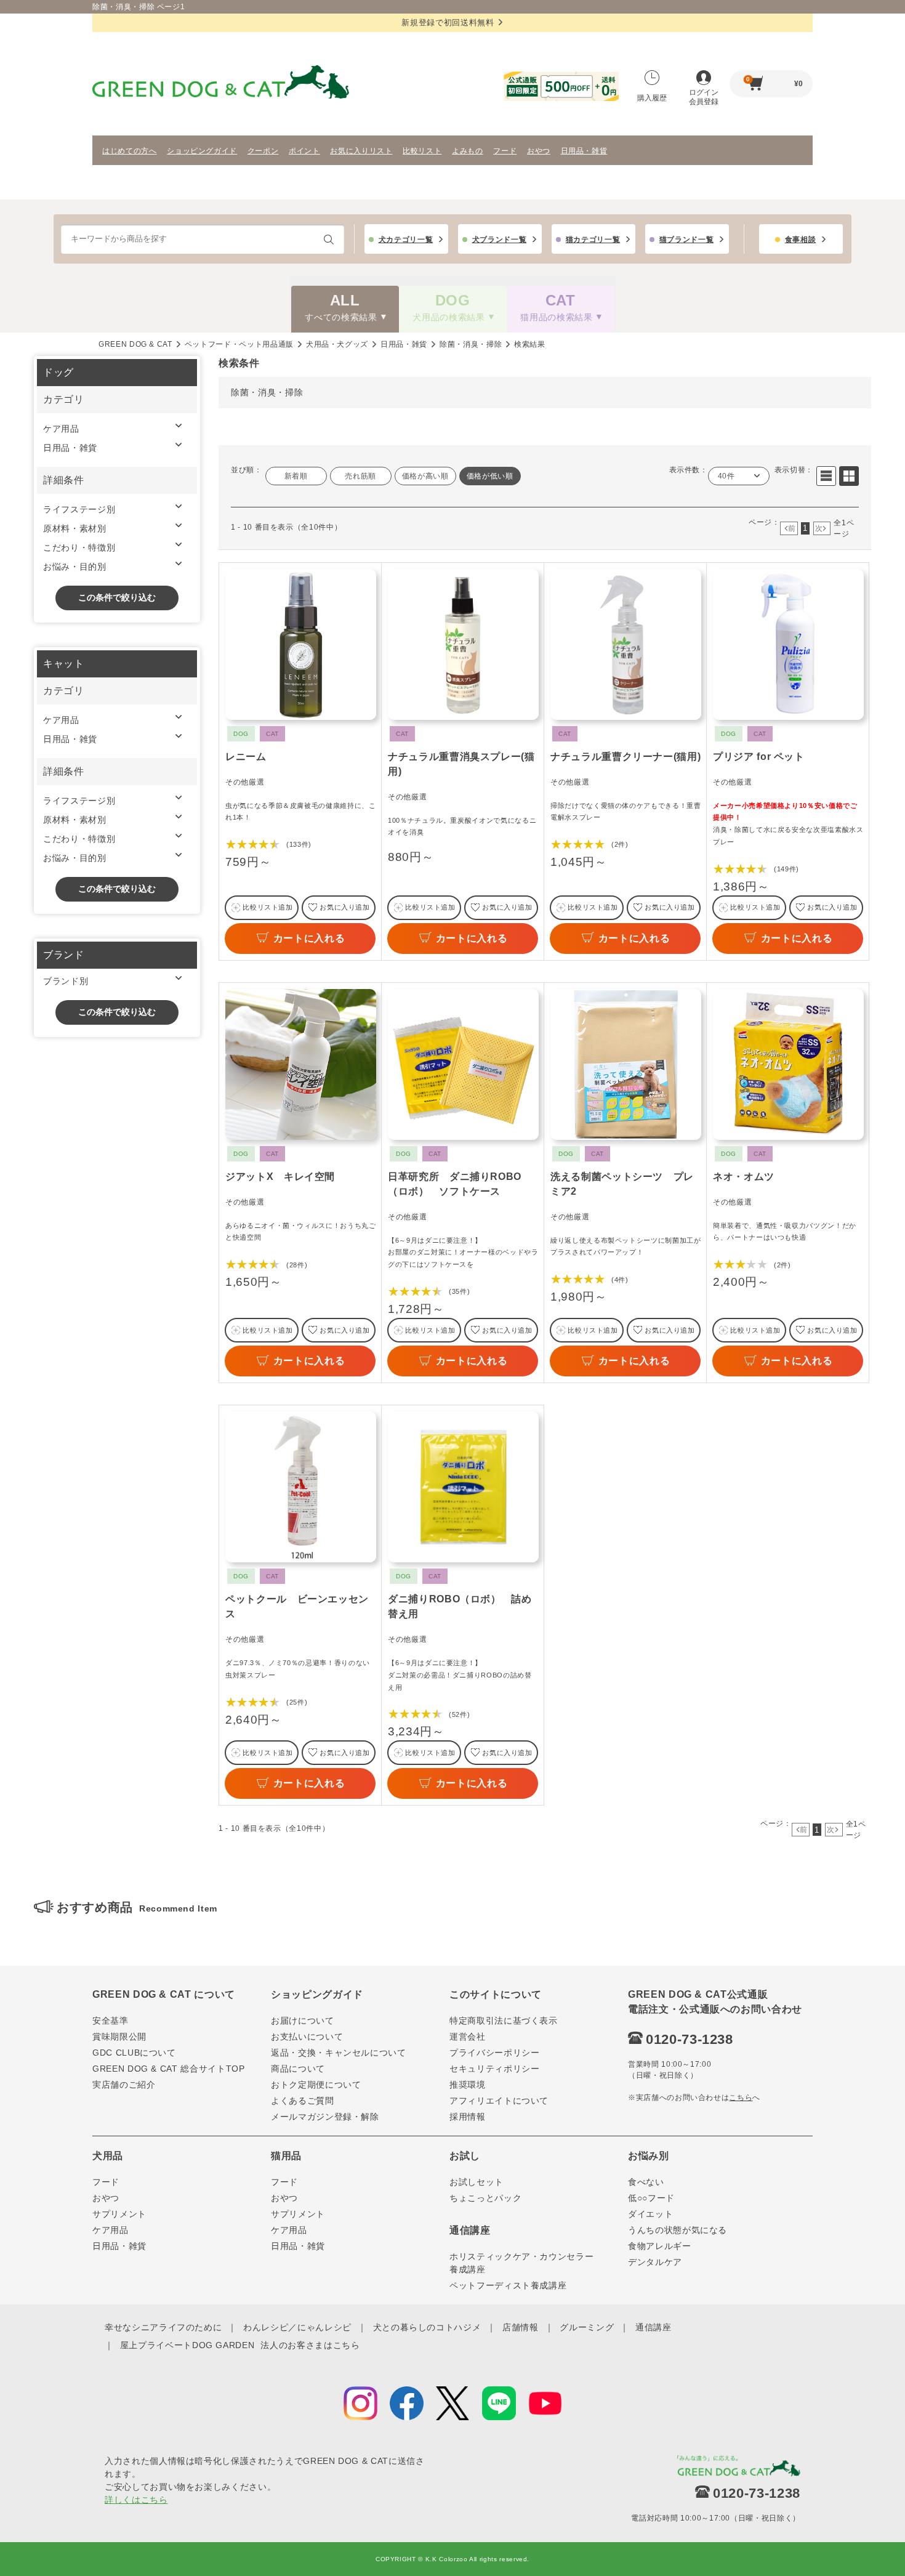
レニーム (246, 757)
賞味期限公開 (119, 2037)
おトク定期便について (316, 2085)
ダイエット (650, 2214)
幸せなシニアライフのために (163, 2327)
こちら (741, 2098)
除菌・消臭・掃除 (471, 344)
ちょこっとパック (485, 2198)
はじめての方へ (130, 151)
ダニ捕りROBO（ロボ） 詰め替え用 (460, 1606)
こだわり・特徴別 (79, 547)
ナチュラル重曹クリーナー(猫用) (625, 757)
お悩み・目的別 (75, 567)
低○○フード (651, 2198)
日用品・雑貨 (584, 151)
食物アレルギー (660, 2246)
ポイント (304, 151)
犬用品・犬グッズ (337, 344)
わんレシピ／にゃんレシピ (297, 2327)
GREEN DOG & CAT (135, 344)
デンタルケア (655, 2262)
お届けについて (303, 2021)
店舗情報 (521, 2327)
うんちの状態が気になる (678, 2230)
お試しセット (477, 2182)
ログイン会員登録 (704, 97)
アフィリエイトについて (499, 2101)
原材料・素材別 (75, 528)
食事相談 (801, 240)
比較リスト (422, 151)
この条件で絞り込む (117, 597)
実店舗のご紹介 (124, 2085)
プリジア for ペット (759, 757)
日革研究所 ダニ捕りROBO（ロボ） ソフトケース (455, 1184)
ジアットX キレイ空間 (280, 1177)
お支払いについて (307, 2037)
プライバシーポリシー (495, 2053)
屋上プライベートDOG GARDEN (187, 2345)
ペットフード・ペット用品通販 (239, 344)
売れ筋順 (360, 476)
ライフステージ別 (79, 509)
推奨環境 (468, 2085)
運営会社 (468, 2037)
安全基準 (111, 2021)
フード (505, 151)
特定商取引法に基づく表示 (504, 2021)
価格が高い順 (425, 476)
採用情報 (468, 2117)
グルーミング (587, 2327)
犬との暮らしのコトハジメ (427, 2327)
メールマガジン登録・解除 (325, 2117)
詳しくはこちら (136, 2500)
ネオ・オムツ (744, 1177)
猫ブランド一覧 (687, 240)
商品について (298, 2069)
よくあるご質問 (303, 2101)
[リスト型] (826, 476)
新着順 (296, 476)
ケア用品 (61, 429)
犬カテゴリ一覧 (406, 240)
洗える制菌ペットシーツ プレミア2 (622, 1184)
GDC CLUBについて (134, 2053)
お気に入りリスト (361, 151)
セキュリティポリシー (495, 2069)
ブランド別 (66, 981)
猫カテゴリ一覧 (593, 240)
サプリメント (119, 2214)
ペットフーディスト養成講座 (508, 2285)
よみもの (468, 151)
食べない (646, 2182)
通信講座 (654, 2327)
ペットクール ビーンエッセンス (297, 1606)
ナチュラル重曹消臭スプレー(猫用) (461, 764)
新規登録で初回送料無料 (448, 22)
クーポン (263, 151)
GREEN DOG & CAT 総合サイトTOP (169, 2069)
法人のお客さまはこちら (310, 2345)
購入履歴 (652, 98)
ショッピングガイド (202, 151)
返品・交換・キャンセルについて (339, 2053)
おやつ (539, 151)
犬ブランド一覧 (500, 240)
